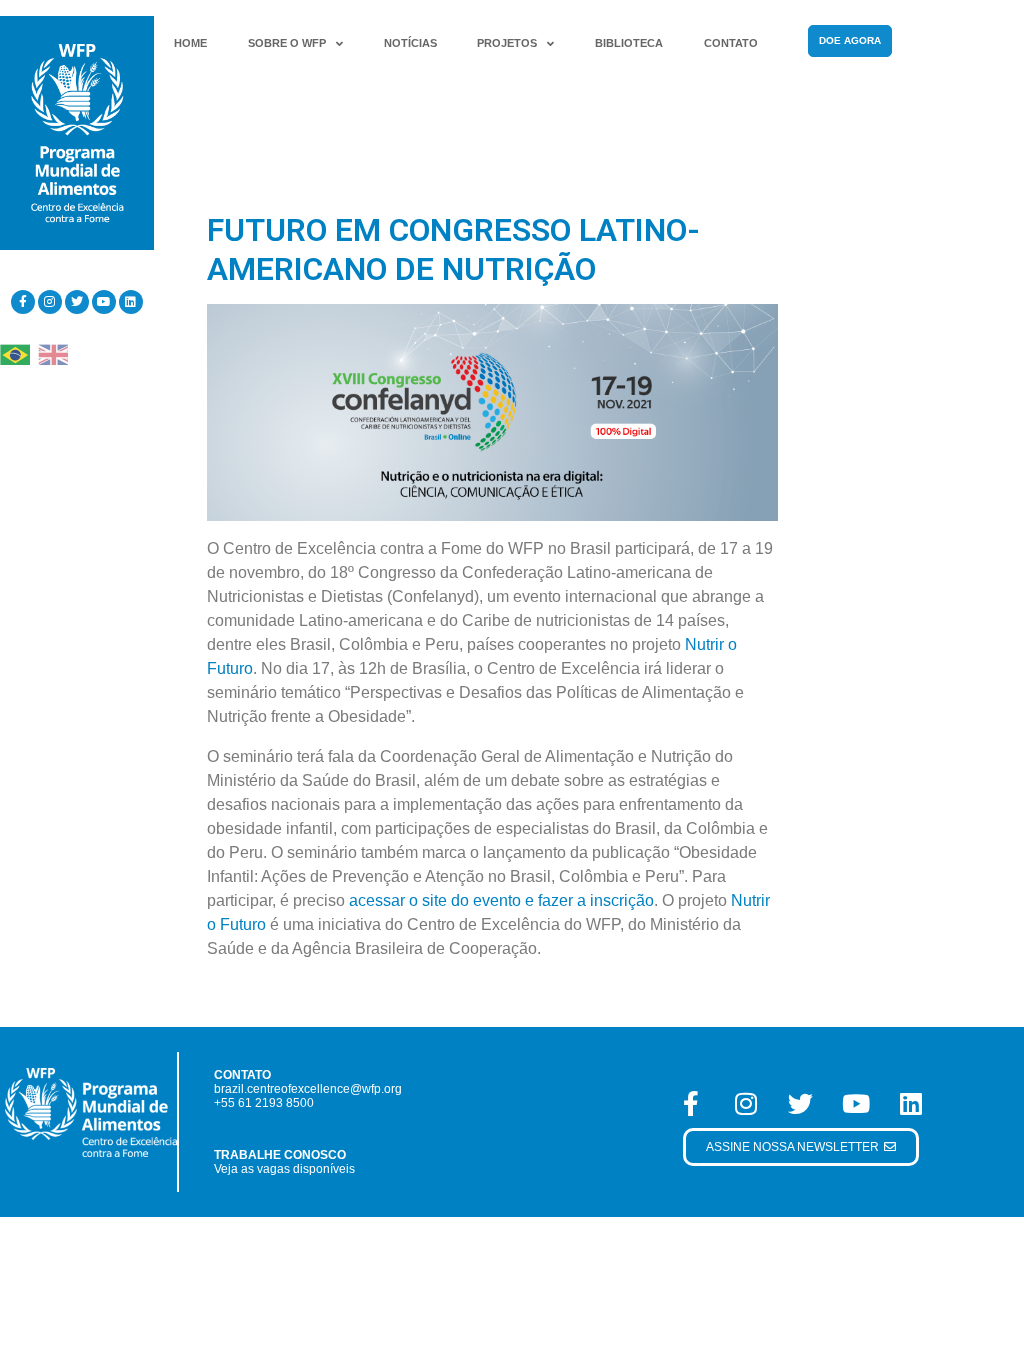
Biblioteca (629, 43)
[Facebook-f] (23, 302)
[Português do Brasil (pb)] (15, 353)
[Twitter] (77, 302)
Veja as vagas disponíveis (284, 1169)
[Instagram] (50, 302)
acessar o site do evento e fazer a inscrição (501, 900)
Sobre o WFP (287, 43)
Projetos (507, 43)
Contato (731, 43)
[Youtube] (104, 302)
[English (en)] (53, 353)
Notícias (410, 43)
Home (190, 43)
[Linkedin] (131, 302)
